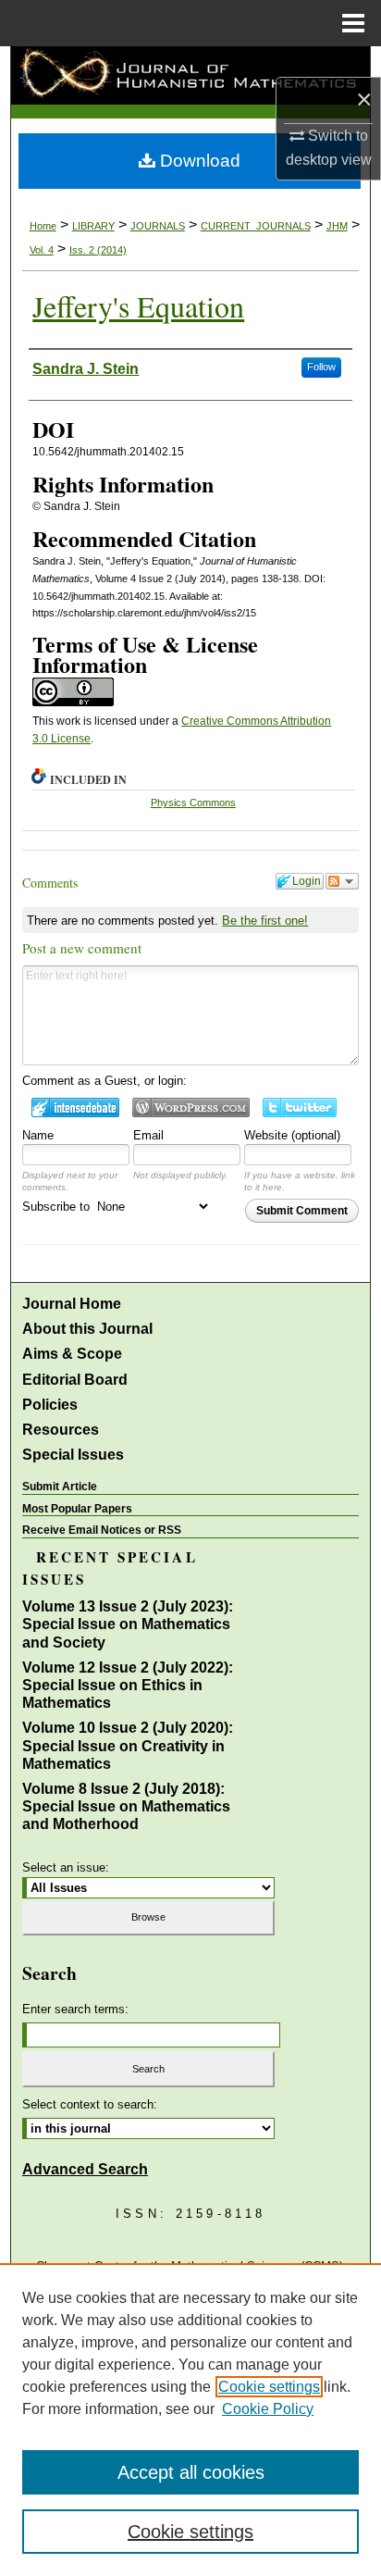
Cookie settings (269, 2387)
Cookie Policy (268, 2409)
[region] (190, 2420)
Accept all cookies (191, 2472)
